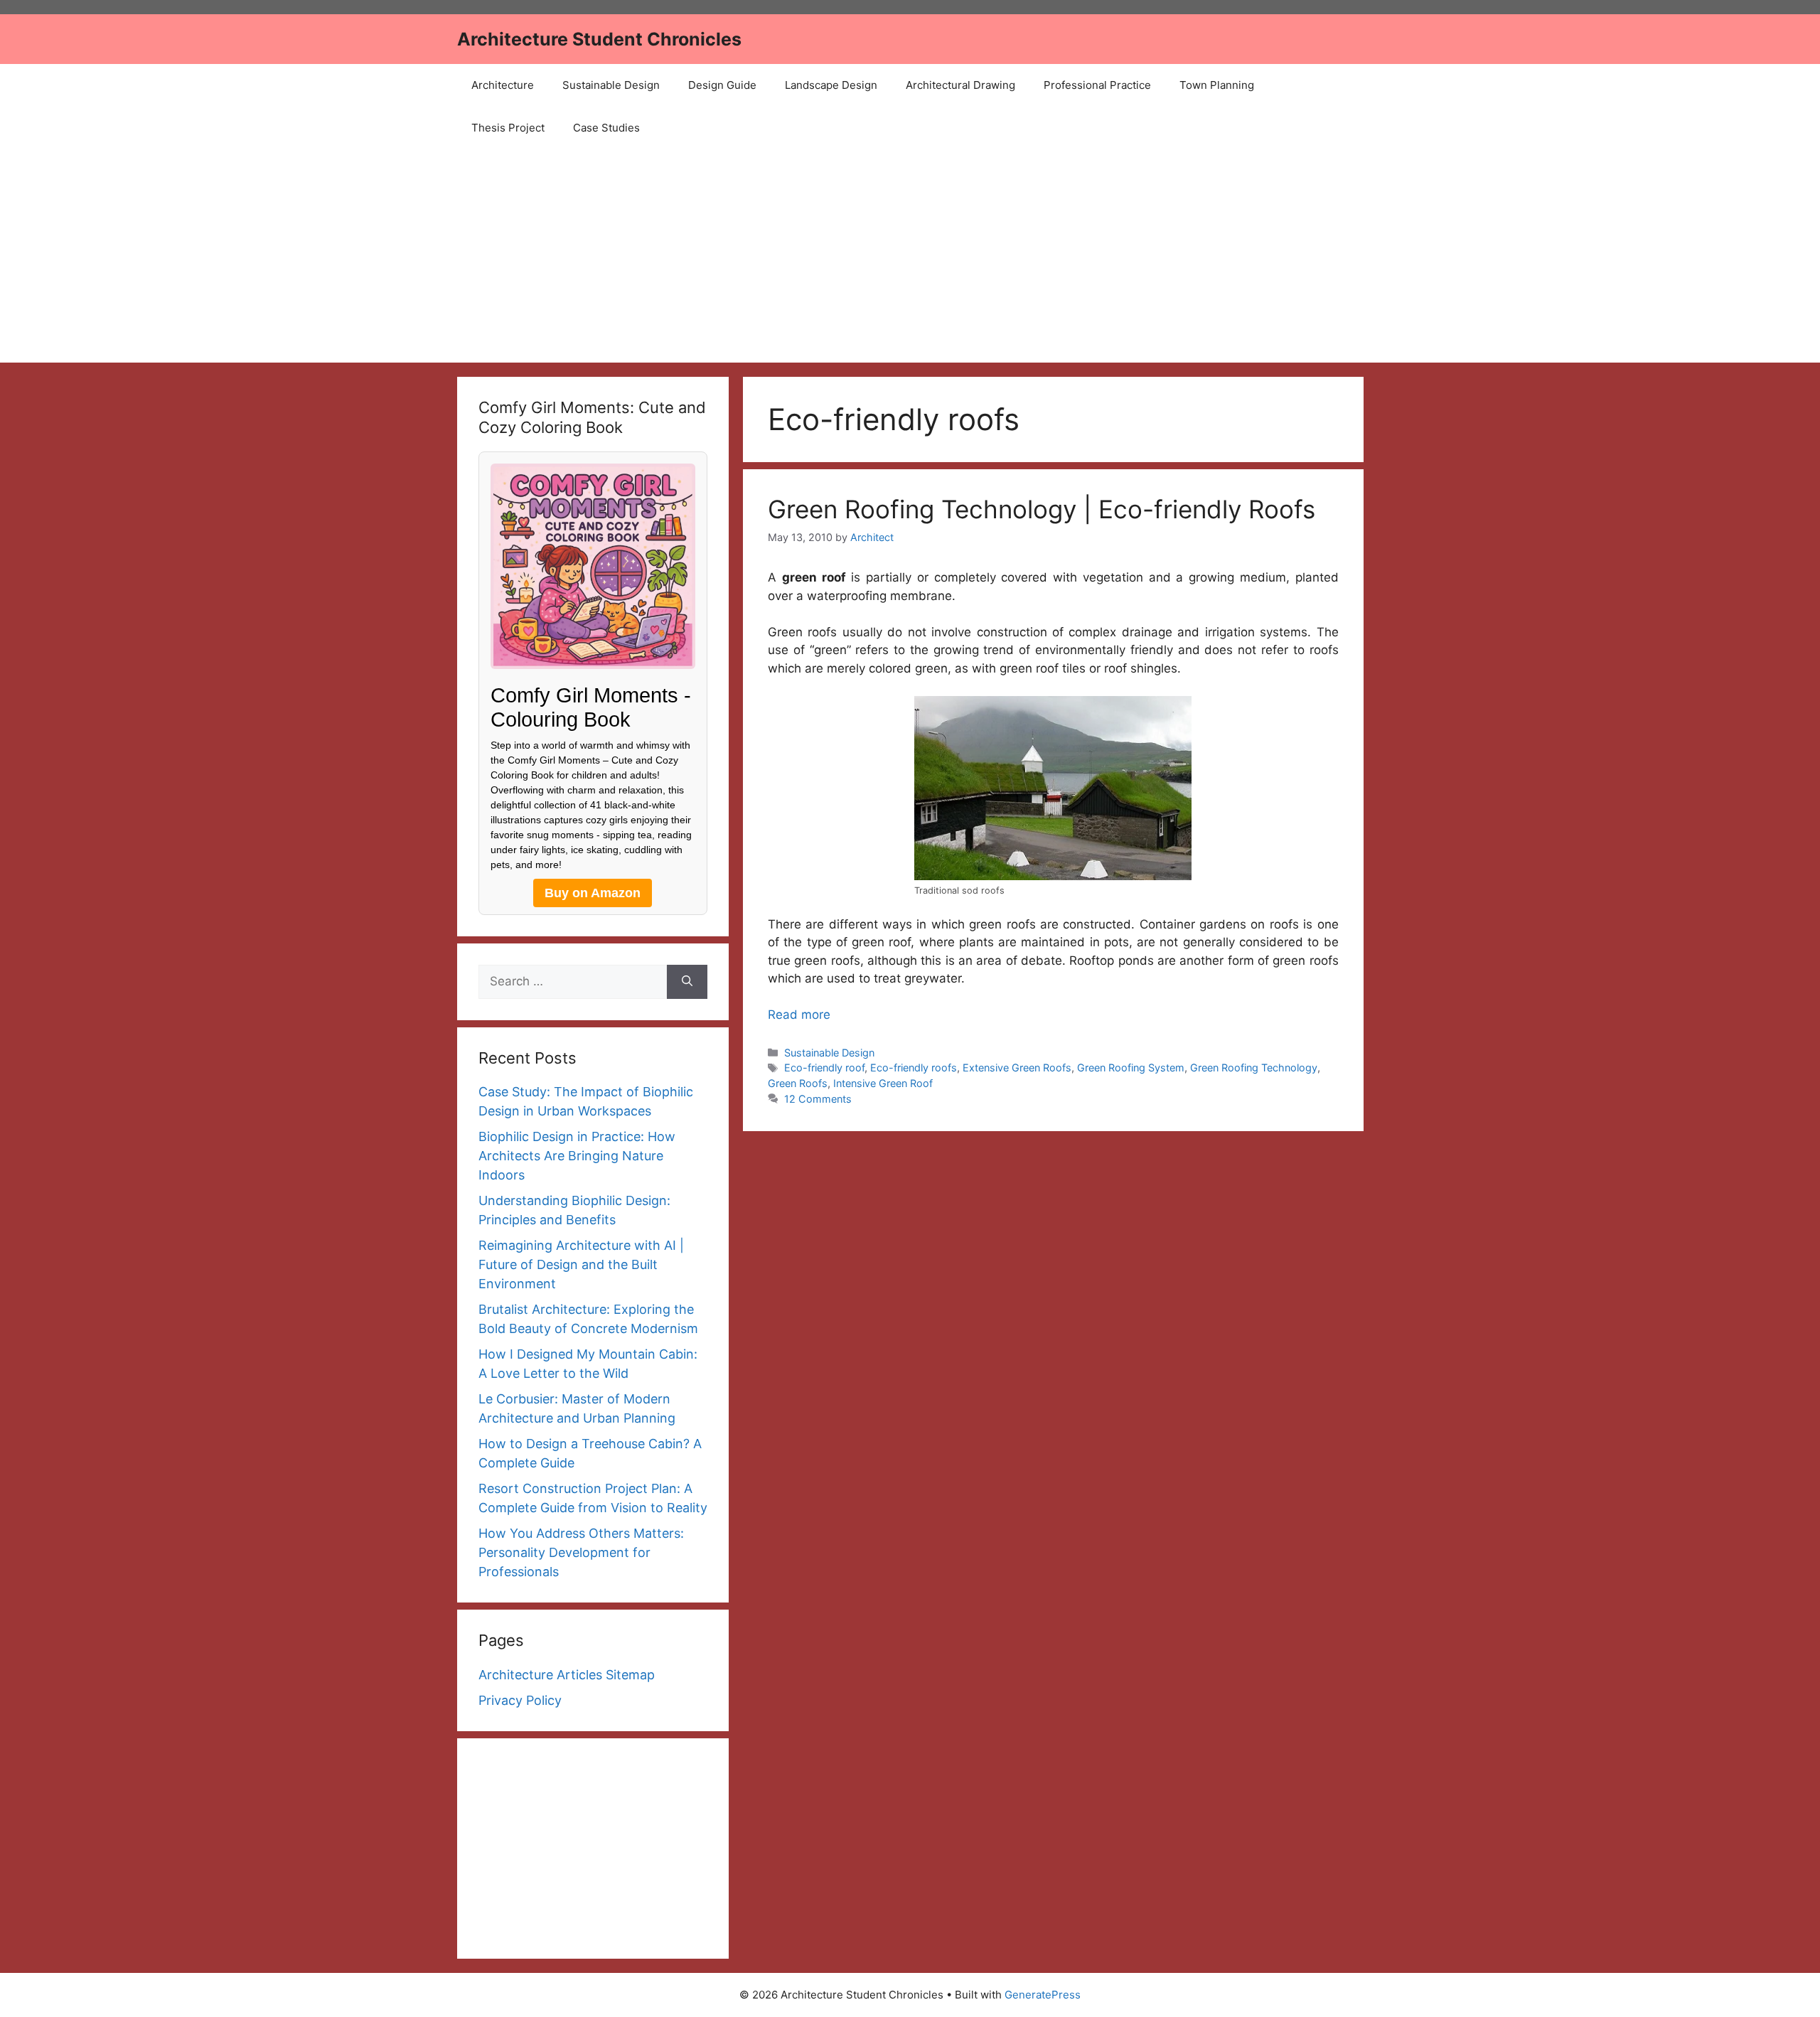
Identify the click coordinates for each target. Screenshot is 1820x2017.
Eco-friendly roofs (914, 1068)
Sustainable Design (611, 85)
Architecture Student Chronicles (599, 39)
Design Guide (722, 85)
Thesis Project (508, 128)
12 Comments (818, 1099)
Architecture (503, 85)
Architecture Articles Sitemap (567, 1675)
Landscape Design (831, 85)
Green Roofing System (1131, 1068)
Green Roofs (798, 1083)
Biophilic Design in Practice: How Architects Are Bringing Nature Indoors (577, 1156)
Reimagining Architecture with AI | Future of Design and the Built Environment (581, 1264)
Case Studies (606, 128)
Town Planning (1217, 85)
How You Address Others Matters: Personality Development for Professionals (581, 1552)
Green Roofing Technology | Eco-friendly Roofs (1042, 509)
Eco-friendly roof (824, 1068)
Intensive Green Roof (883, 1083)
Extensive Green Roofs (1017, 1068)
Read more (799, 1015)
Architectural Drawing (960, 85)
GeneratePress (1043, 1995)
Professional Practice (1097, 85)
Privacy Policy (520, 1700)
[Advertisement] (910, 256)
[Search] (687, 982)
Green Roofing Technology (1254, 1068)
